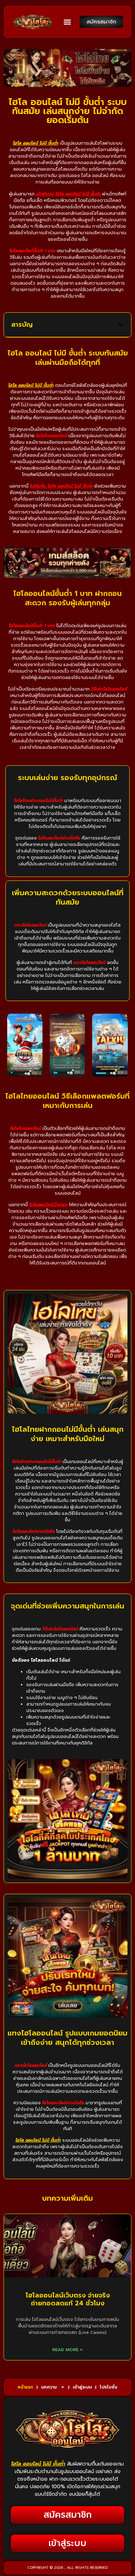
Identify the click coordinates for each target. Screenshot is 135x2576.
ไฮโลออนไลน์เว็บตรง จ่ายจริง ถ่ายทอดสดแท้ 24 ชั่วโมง (68, 2299)
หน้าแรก (25, 2387)
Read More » (67, 2350)
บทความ (49, 2387)
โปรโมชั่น (109, 2387)
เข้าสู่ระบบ (82, 2387)
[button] (67, 22)
